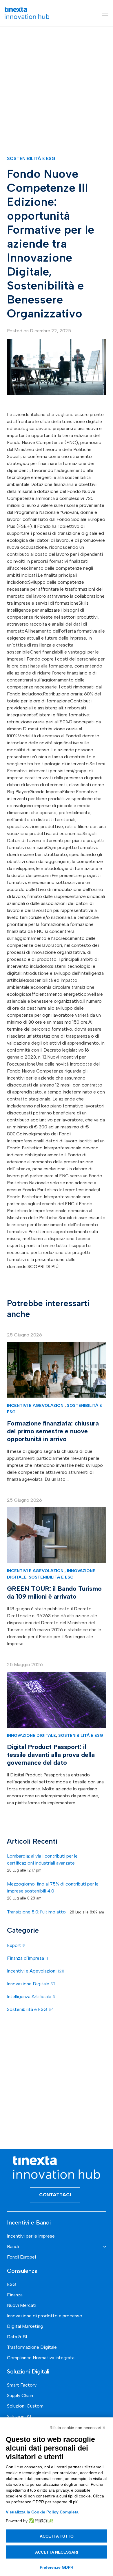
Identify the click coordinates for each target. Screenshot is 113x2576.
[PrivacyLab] (40, 2521)
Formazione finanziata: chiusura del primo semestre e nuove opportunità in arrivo (53, 1431)
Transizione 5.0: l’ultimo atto (36, 1912)
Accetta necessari (57, 2552)
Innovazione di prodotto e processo (45, 2316)
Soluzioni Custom (25, 2406)
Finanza (15, 2295)
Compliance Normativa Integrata (41, 2358)
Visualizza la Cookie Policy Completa (42, 2512)
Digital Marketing (25, 2326)
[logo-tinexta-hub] (27, 13)
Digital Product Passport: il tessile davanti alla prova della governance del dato (51, 1755)
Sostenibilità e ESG (31, 158)
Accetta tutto (57, 2536)
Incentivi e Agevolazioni (36, 1405)
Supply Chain (20, 2395)
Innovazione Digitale (31, 1735)
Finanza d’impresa (28, 1958)
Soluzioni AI (19, 2416)
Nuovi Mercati (22, 2305)
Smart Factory (22, 2385)
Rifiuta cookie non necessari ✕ (78, 2428)
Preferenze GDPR (57, 2567)
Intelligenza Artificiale (31, 1997)
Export (16, 1945)
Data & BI (17, 2337)
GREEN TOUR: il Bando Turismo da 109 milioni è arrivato (54, 1593)
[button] (105, 13)
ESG (12, 2284)
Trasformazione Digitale (32, 2347)
